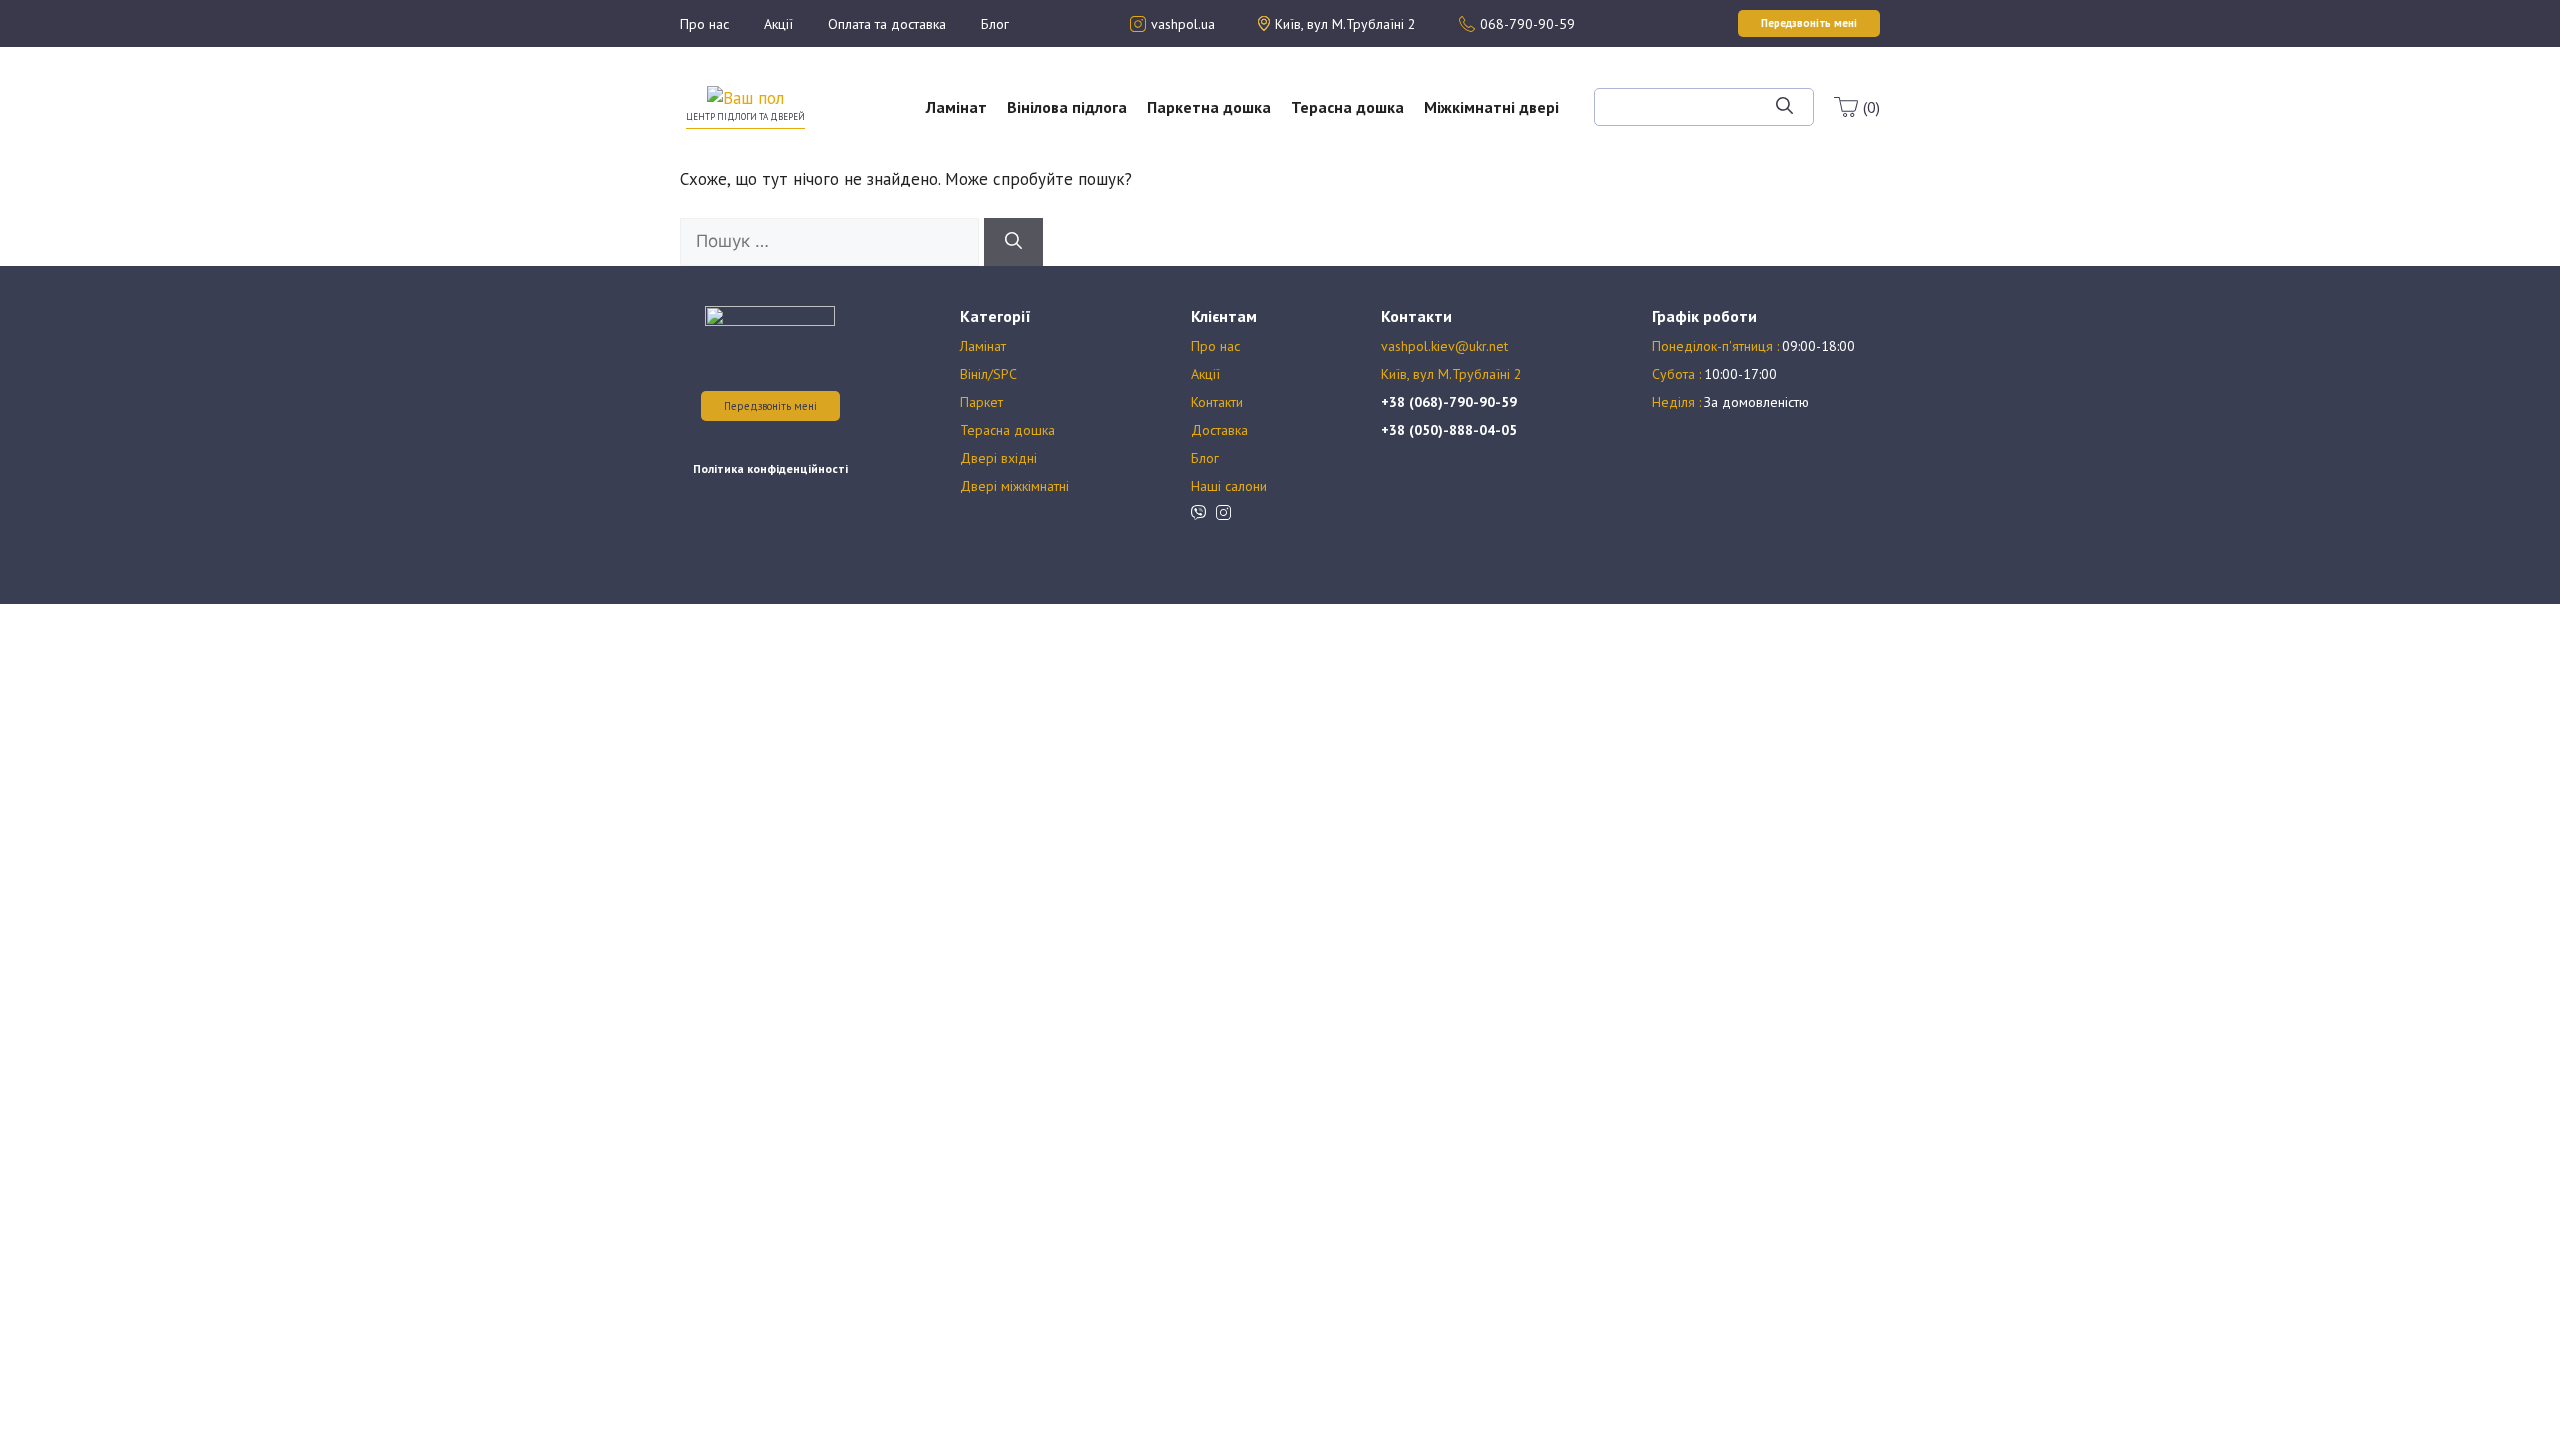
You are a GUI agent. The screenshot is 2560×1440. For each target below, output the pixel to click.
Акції (778, 24)
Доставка (1219, 430)
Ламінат (956, 107)
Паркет (981, 402)
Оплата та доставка (887, 24)
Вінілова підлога (1067, 107)
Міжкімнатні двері (1491, 107)
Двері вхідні (998, 458)
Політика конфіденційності (770, 468)
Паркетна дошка (1209, 107)
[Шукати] (1784, 107)
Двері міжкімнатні (1014, 486)
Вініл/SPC (988, 374)
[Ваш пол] (745, 97)
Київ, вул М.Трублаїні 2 (1451, 374)
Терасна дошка (1347, 107)
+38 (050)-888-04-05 (1449, 430)
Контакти (1217, 402)
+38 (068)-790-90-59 (1449, 402)
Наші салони (1229, 486)
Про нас (704, 24)
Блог (995, 24)
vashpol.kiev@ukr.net (1444, 346)
